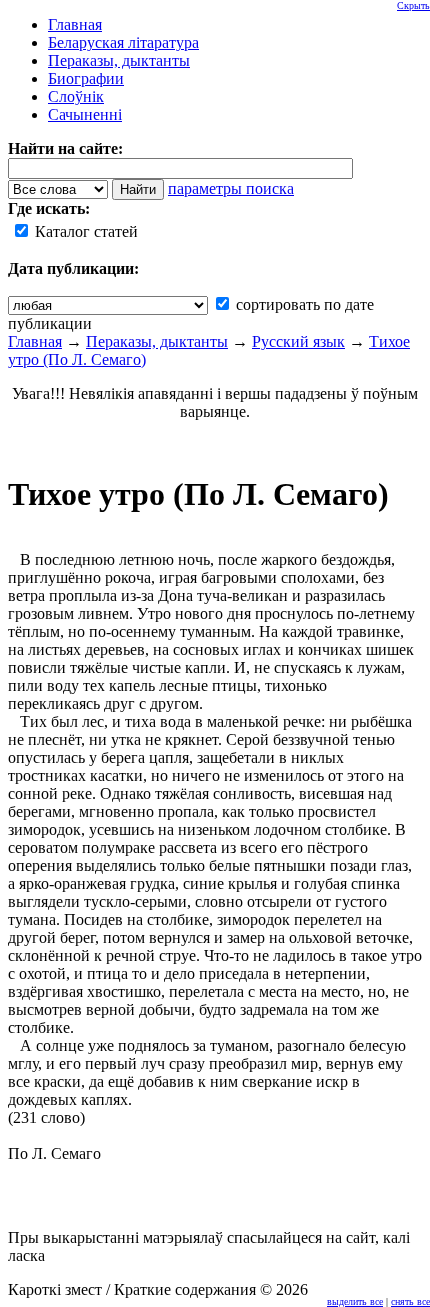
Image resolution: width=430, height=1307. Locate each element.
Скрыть (413, 5)
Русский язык (298, 341)
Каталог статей (84, 231)
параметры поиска (231, 188)
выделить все (355, 1301)
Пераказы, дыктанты (157, 341)
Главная (35, 341)
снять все (410, 1301)
